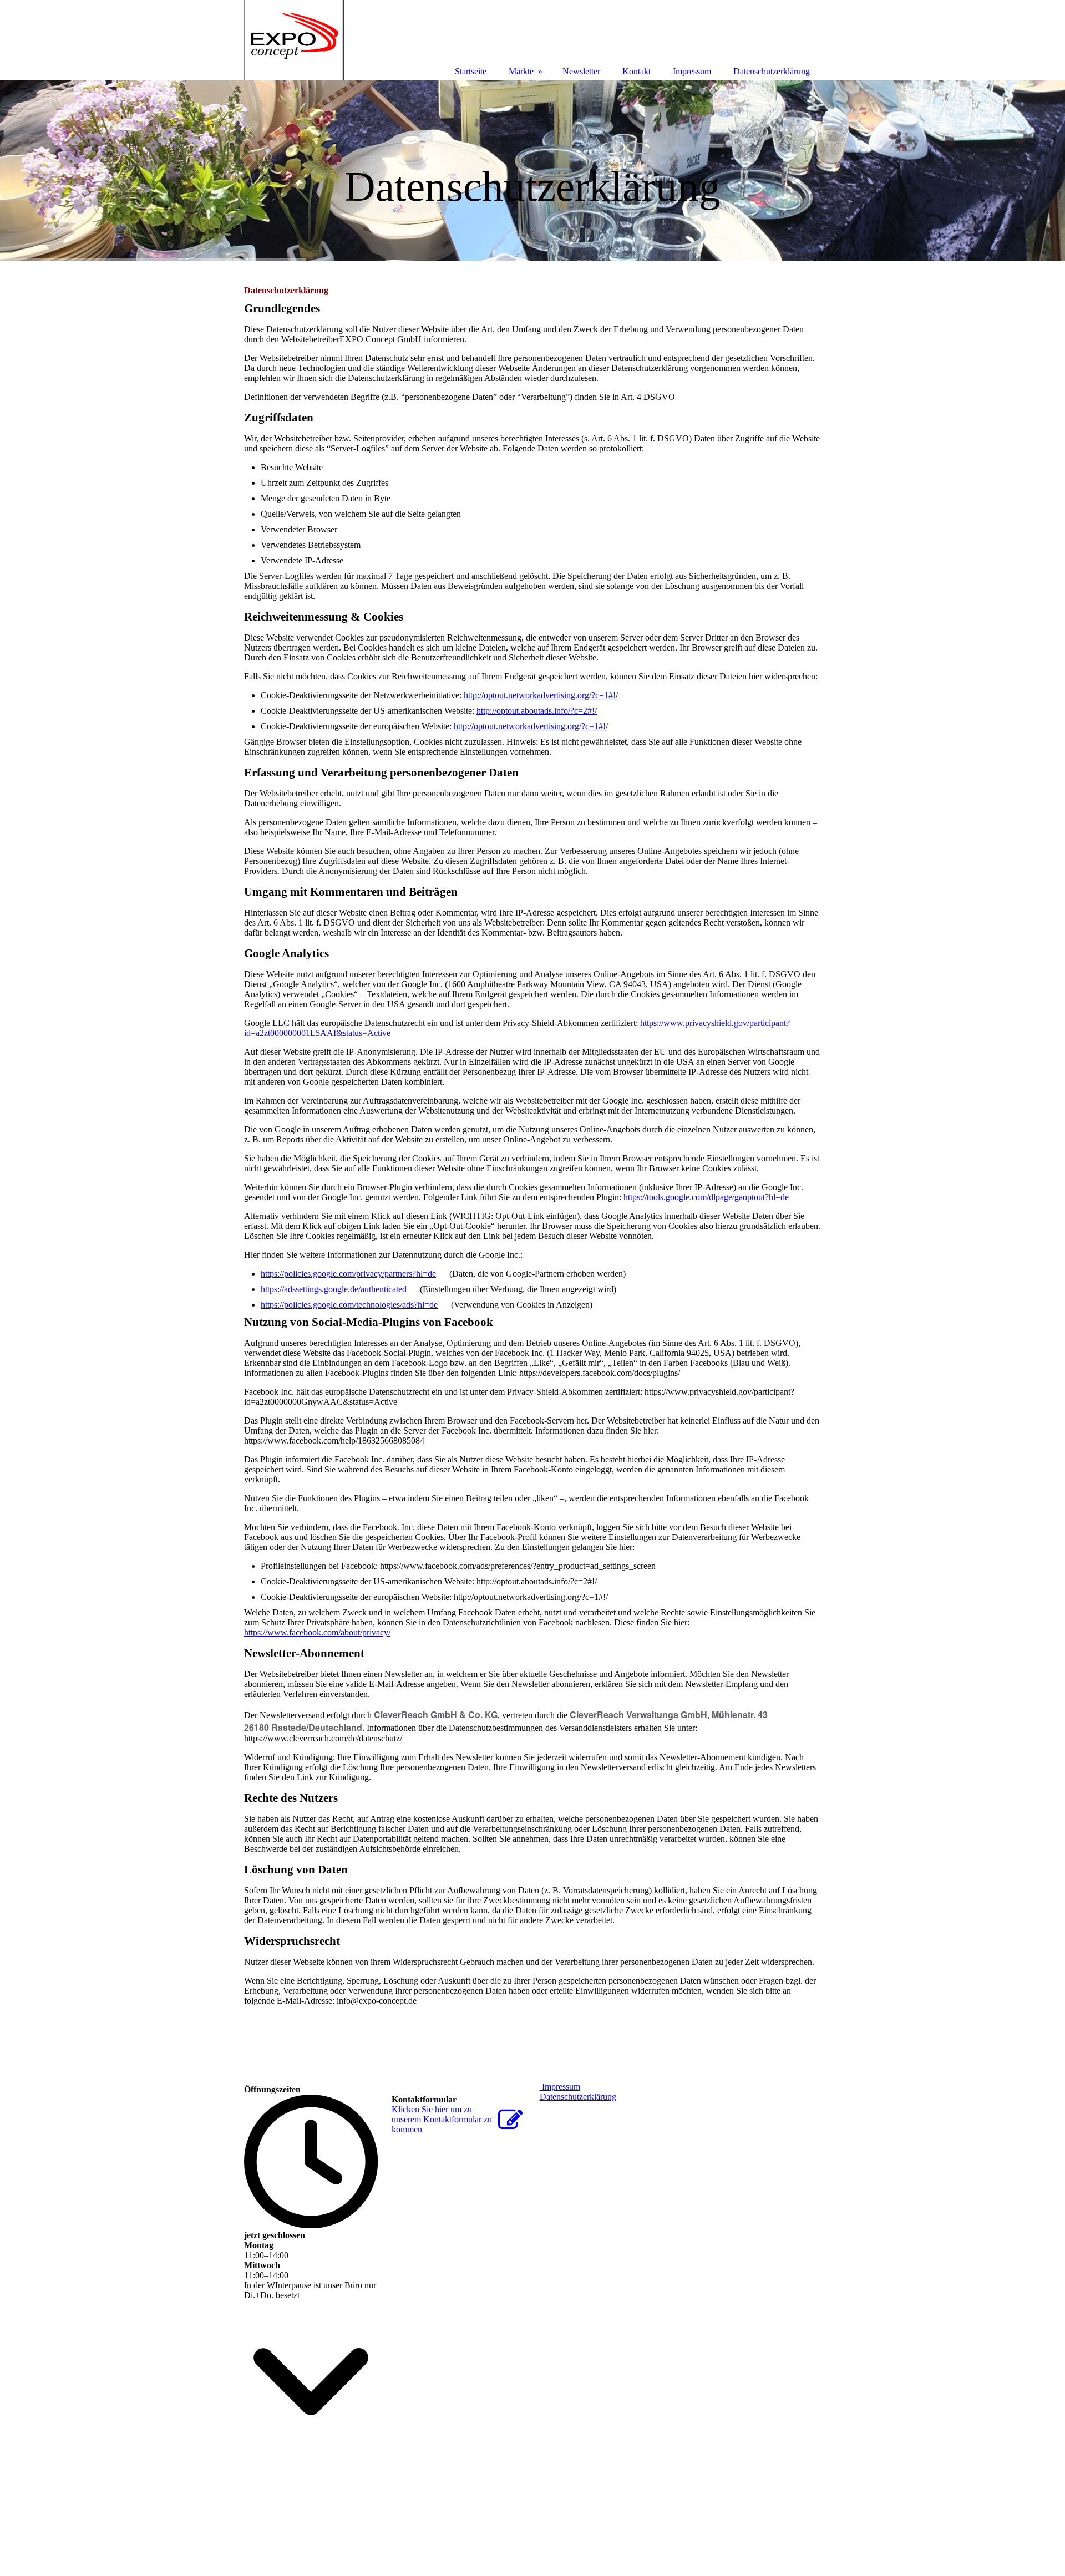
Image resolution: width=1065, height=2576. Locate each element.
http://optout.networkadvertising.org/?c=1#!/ (541, 695)
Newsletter (581, 71)
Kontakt (637, 71)
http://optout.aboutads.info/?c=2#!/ (537, 711)
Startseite (471, 71)
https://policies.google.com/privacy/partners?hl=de (348, 1274)
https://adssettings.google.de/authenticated (334, 1289)
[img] (532, 171)
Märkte (521, 71)
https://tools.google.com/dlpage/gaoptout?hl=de (706, 1197)
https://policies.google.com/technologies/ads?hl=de (349, 1305)
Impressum (560, 2087)
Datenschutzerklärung (578, 2097)
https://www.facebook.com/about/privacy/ (317, 1632)
